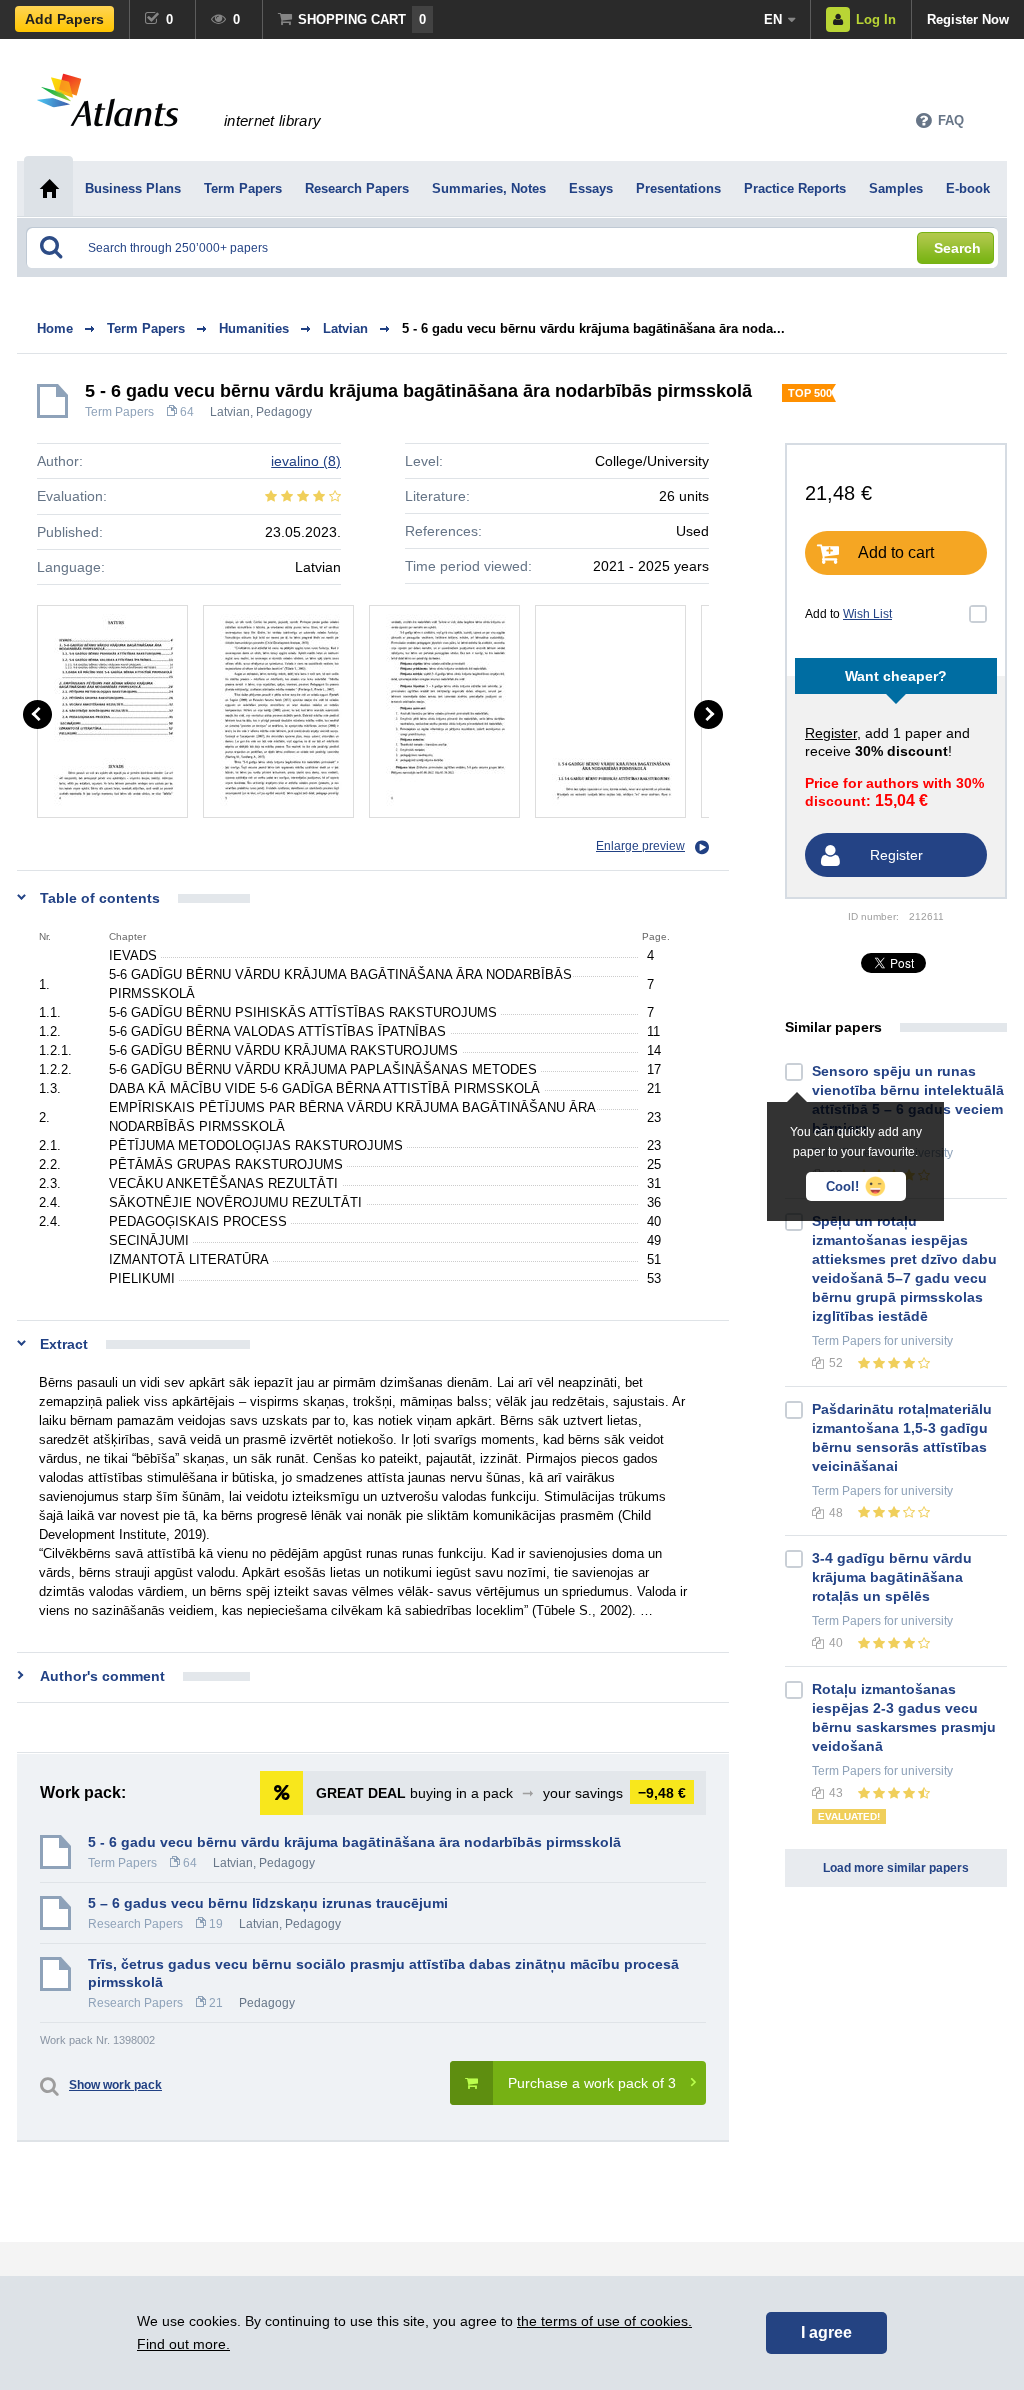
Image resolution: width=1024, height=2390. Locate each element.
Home (55, 328)
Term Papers (119, 412)
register (831, 733)
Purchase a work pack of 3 (592, 2083)
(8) (306, 461)
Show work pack (115, 2085)
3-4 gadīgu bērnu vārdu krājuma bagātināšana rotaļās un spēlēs (892, 1577)
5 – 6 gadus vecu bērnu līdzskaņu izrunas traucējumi (268, 1903)
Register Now (968, 19)
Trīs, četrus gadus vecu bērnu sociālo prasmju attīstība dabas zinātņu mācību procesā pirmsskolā (383, 1973)
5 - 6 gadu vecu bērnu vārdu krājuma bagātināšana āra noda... (593, 328)
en (773, 19)
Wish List (867, 614)
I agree (826, 2332)
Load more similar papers (896, 1868)
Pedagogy (284, 412)
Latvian (230, 412)
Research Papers (135, 1924)
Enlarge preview (640, 846)
